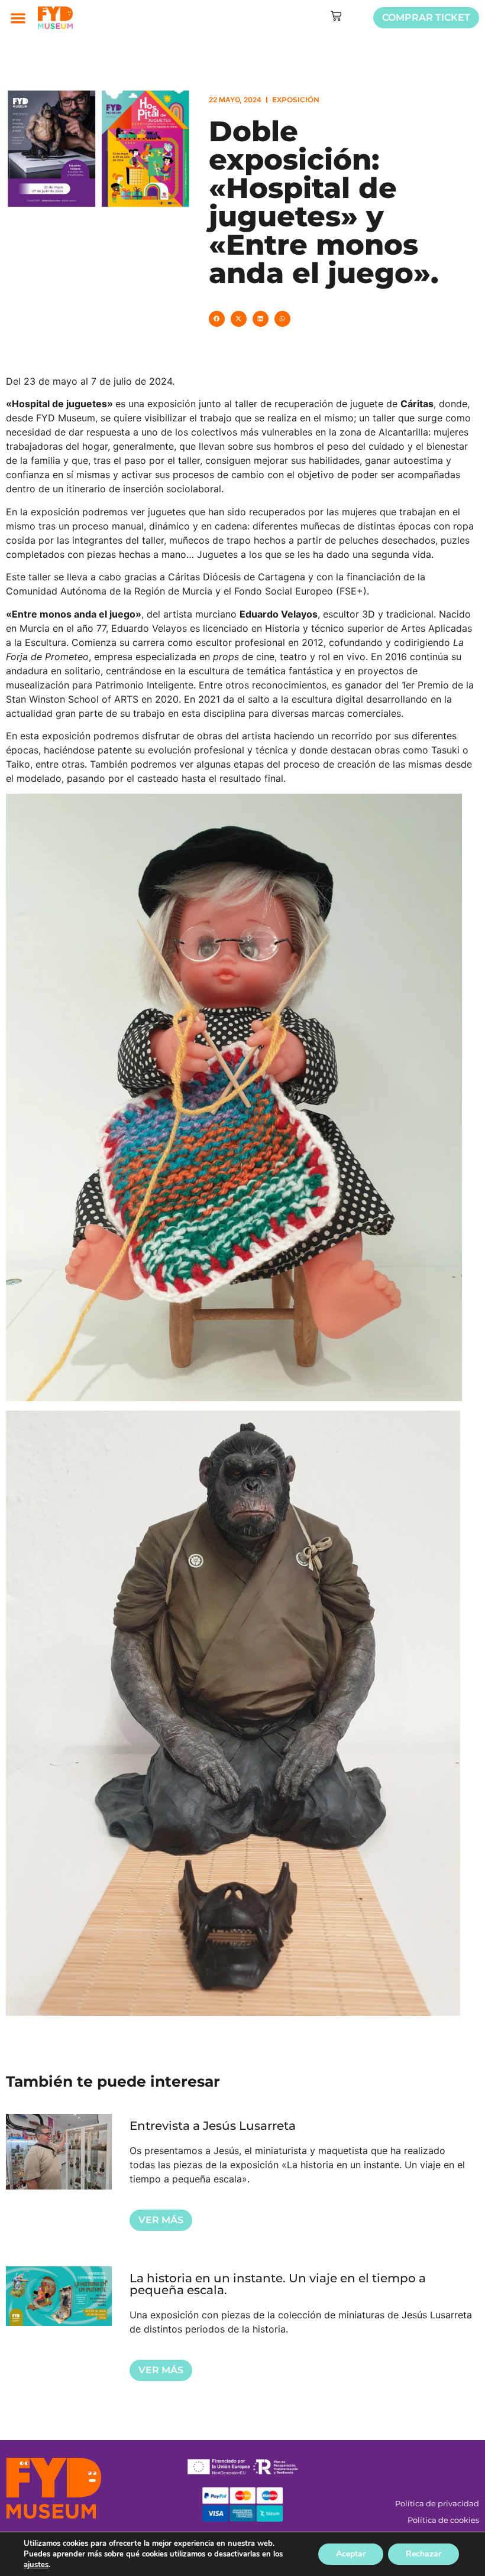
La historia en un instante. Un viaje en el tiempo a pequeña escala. (278, 2284)
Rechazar (423, 2554)
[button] (18, 18)
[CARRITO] (336, 16)
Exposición (296, 100)
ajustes (36, 2565)
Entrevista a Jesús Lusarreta (213, 2126)
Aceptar (351, 2554)
